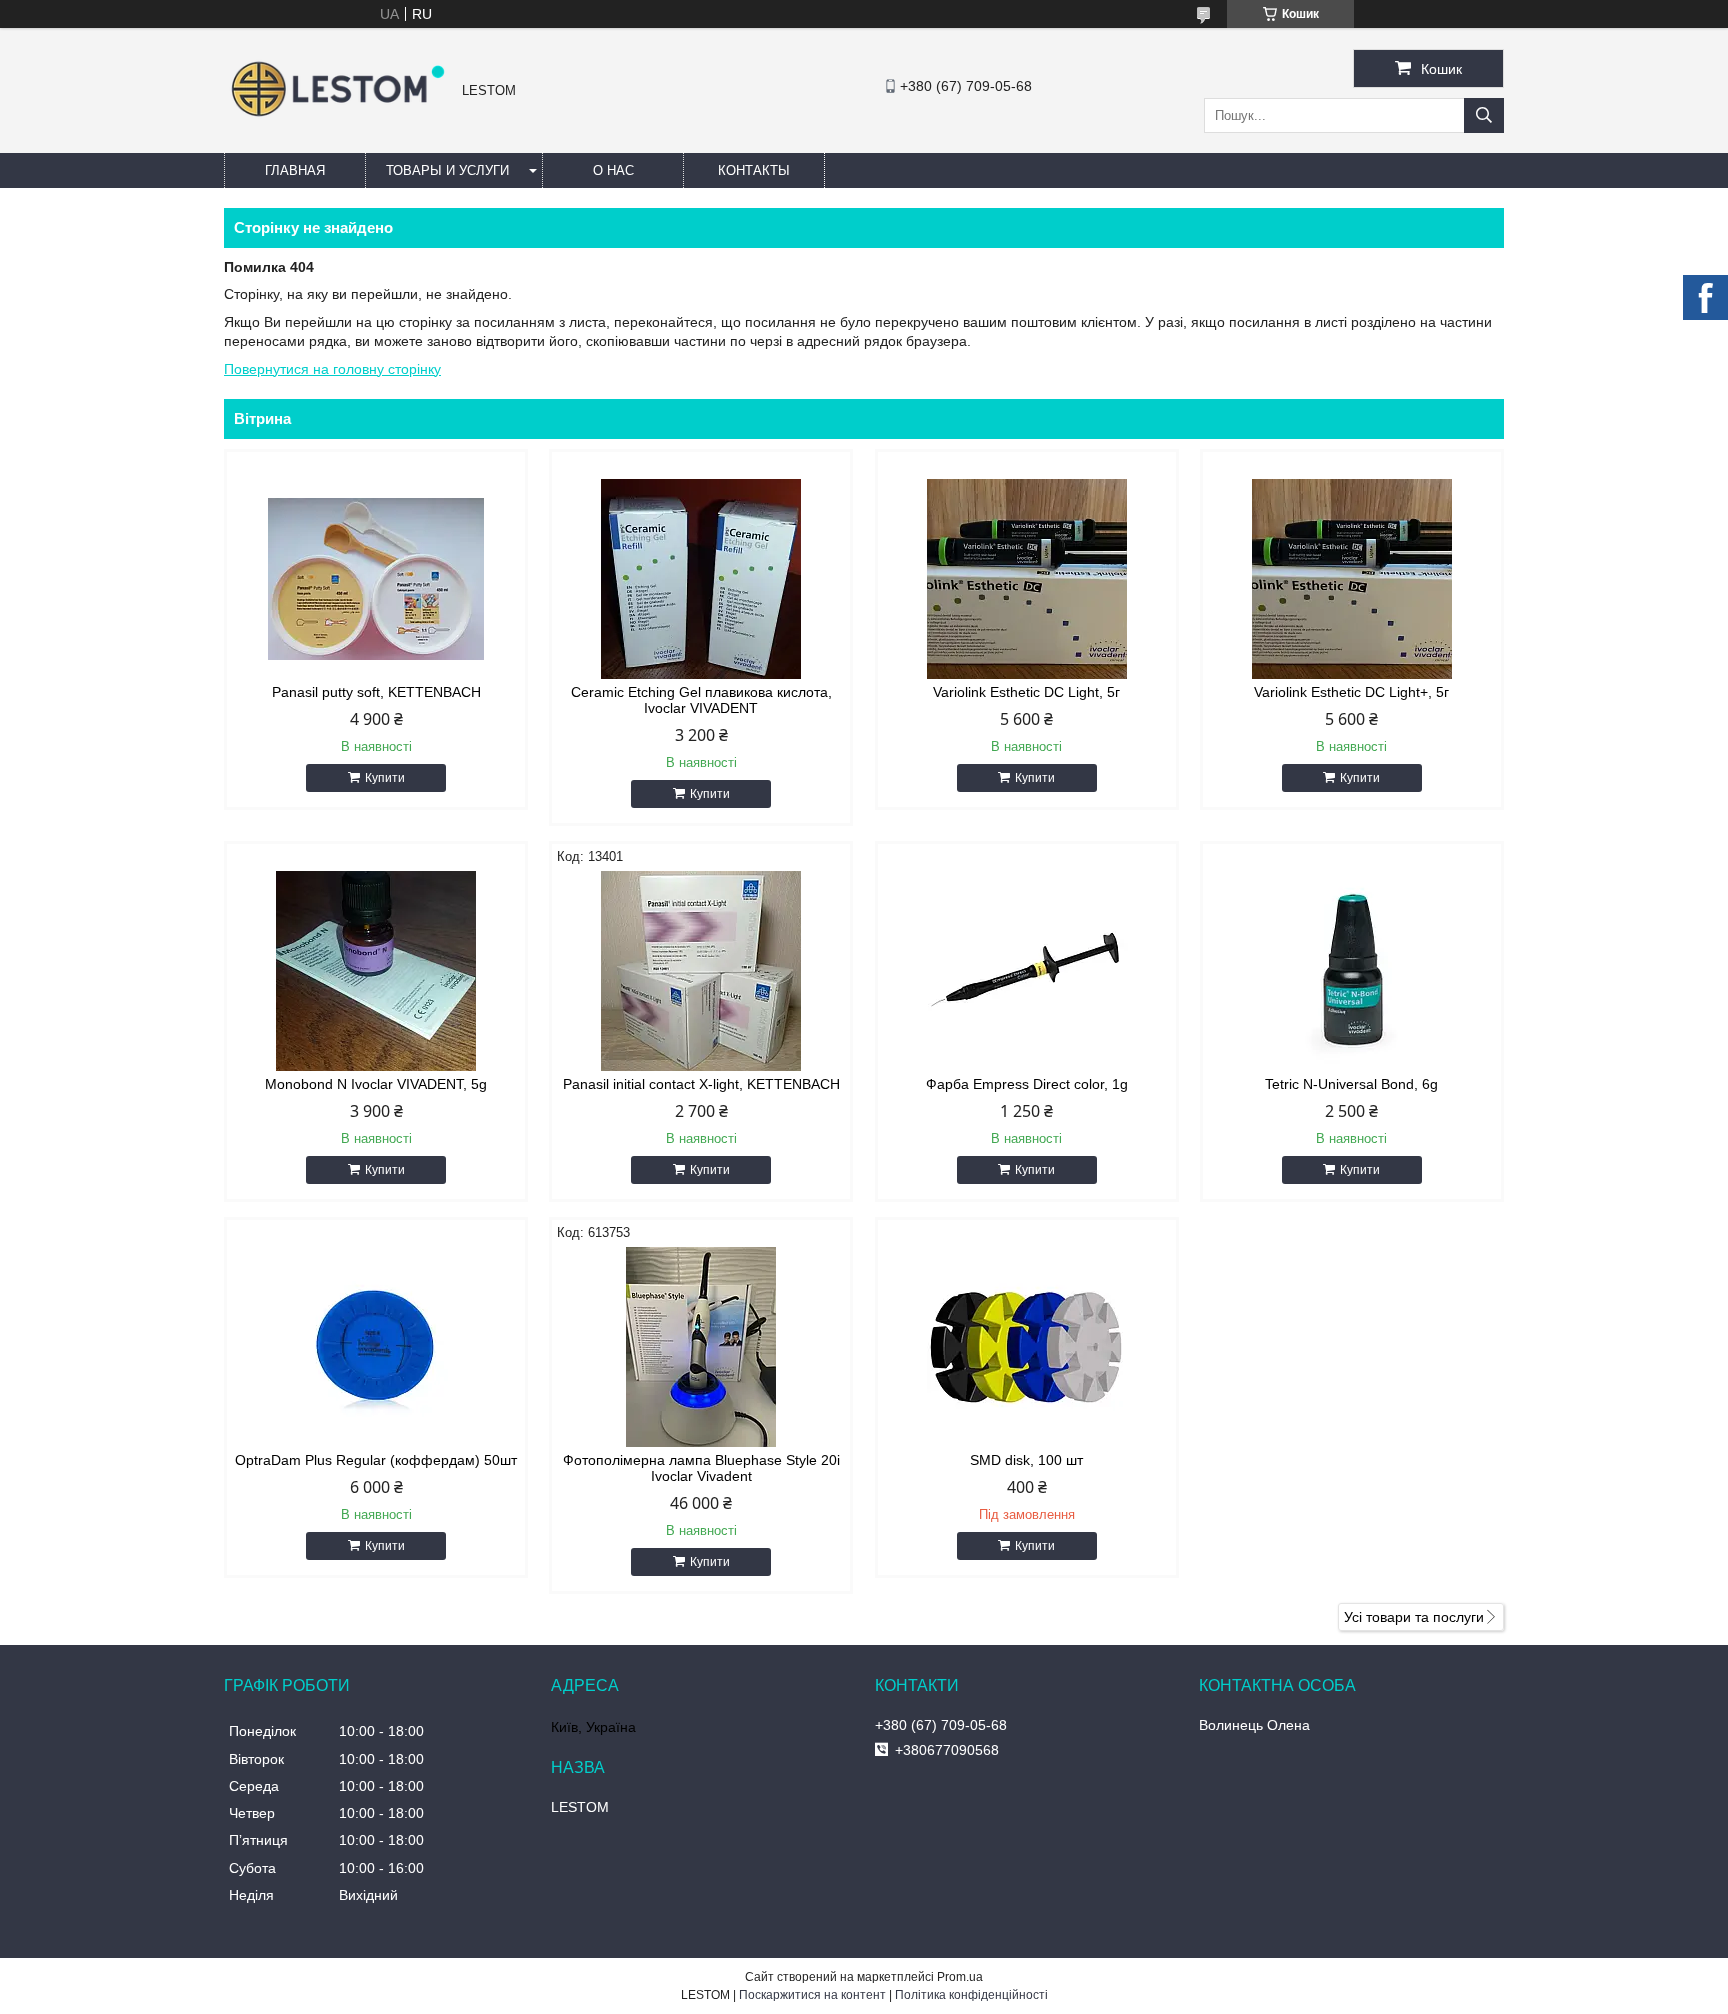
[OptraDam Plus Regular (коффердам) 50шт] (376, 1347)
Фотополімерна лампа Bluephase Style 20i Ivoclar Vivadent (701, 1468)
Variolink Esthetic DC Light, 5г (1026, 692)
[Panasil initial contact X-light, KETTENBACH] (701, 971)
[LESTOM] (338, 119)
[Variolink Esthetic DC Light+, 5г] (1352, 579)
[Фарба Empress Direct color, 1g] (1027, 971)
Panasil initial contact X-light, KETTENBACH (701, 1084)
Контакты (754, 170)
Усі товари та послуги (1414, 1617)
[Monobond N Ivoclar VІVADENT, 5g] (376, 971)
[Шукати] (1484, 115)
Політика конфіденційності (971, 1995)
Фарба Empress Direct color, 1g (1027, 1084)
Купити (385, 778)
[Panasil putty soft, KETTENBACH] (376, 579)
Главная (295, 170)
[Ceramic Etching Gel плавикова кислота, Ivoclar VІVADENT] (701, 579)
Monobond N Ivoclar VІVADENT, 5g (376, 1084)
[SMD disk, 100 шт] (1027, 1347)
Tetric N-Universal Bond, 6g (1351, 1084)
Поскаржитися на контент (812, 1995)
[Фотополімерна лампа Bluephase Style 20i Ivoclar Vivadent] (701, 1347)
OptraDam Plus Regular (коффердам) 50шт (376, 1460)
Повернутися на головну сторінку (332, 369)
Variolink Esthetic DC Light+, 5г (1351, 692)
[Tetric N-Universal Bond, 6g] (1352, 971)
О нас (613, 170)
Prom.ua (960, 1977)
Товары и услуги (447, 170)
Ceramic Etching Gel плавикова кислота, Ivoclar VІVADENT (701, 700)
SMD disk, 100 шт (1026, 1460)
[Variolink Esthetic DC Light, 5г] (1027, 579)
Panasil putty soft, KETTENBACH (376, 692)
